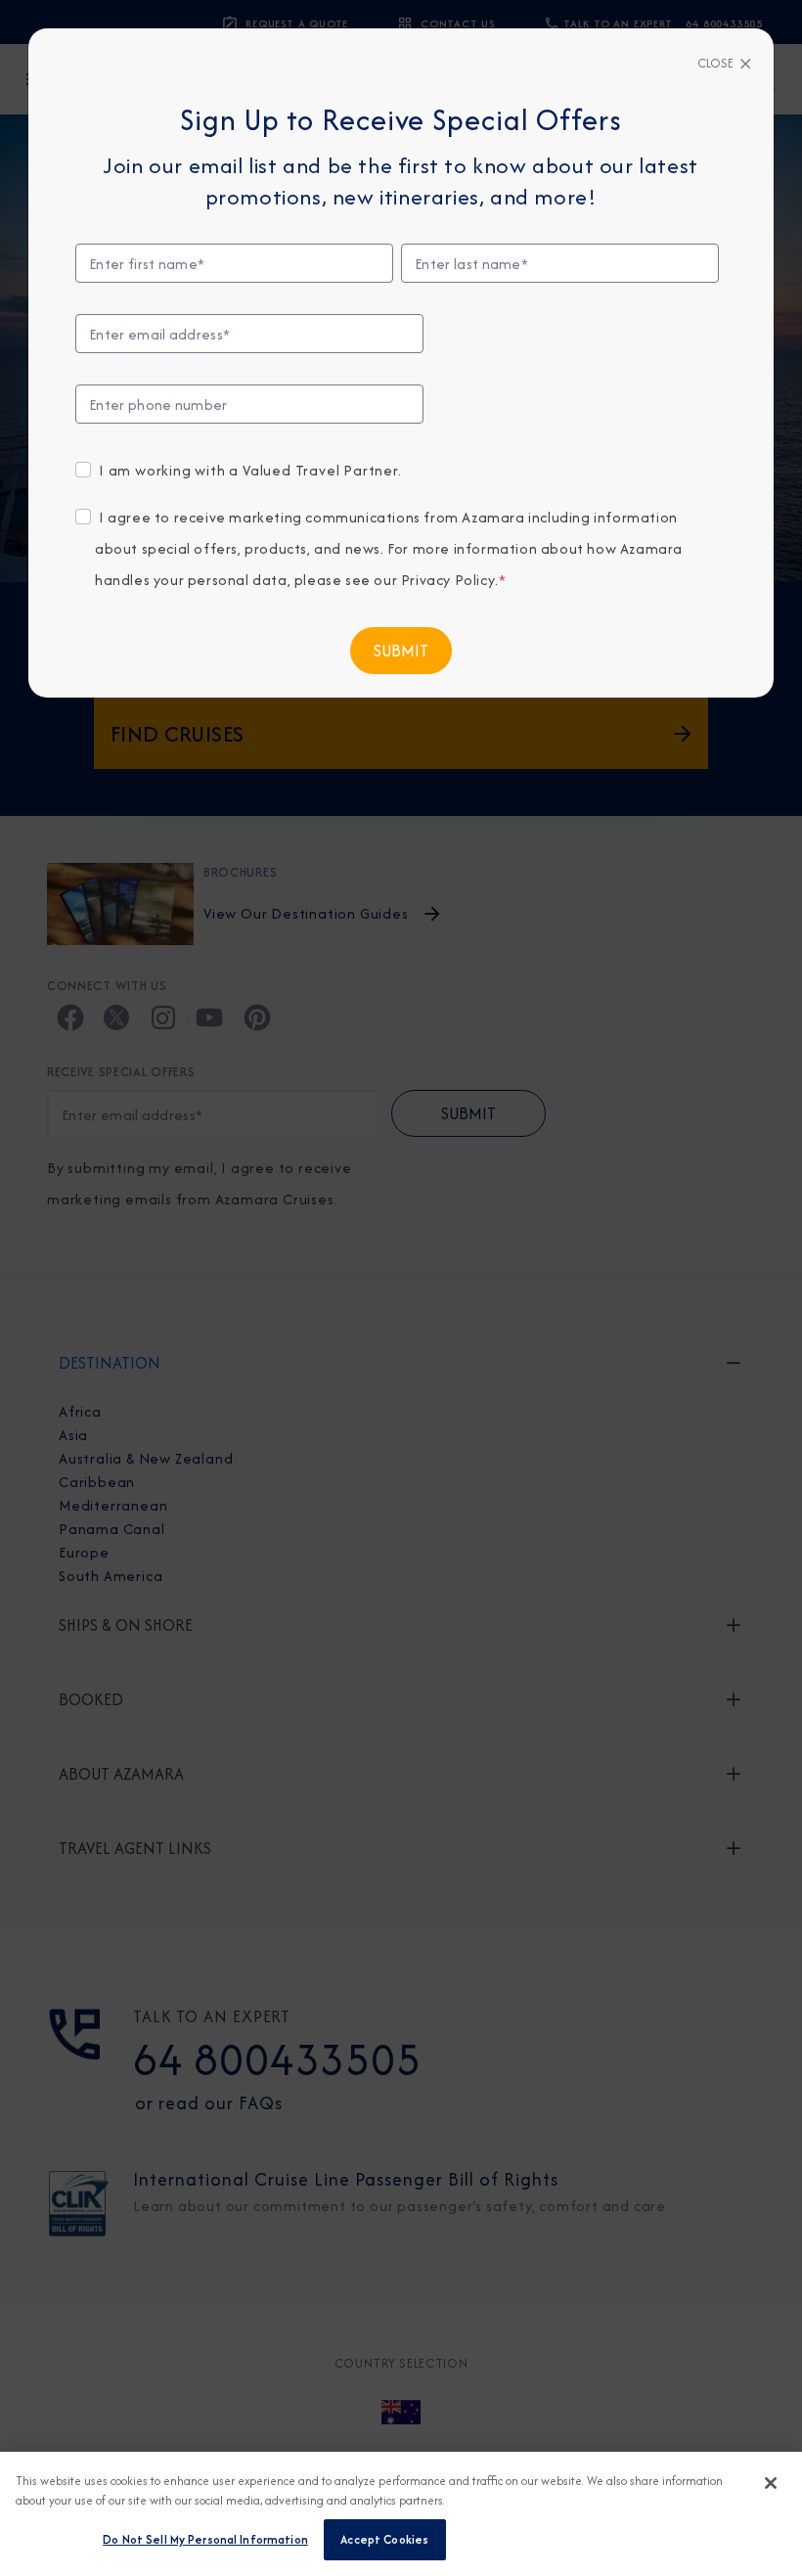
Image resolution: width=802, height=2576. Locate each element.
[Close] (771, 2483)
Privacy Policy (448, 580)
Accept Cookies (384, 2539)
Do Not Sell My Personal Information (205, 2539)
